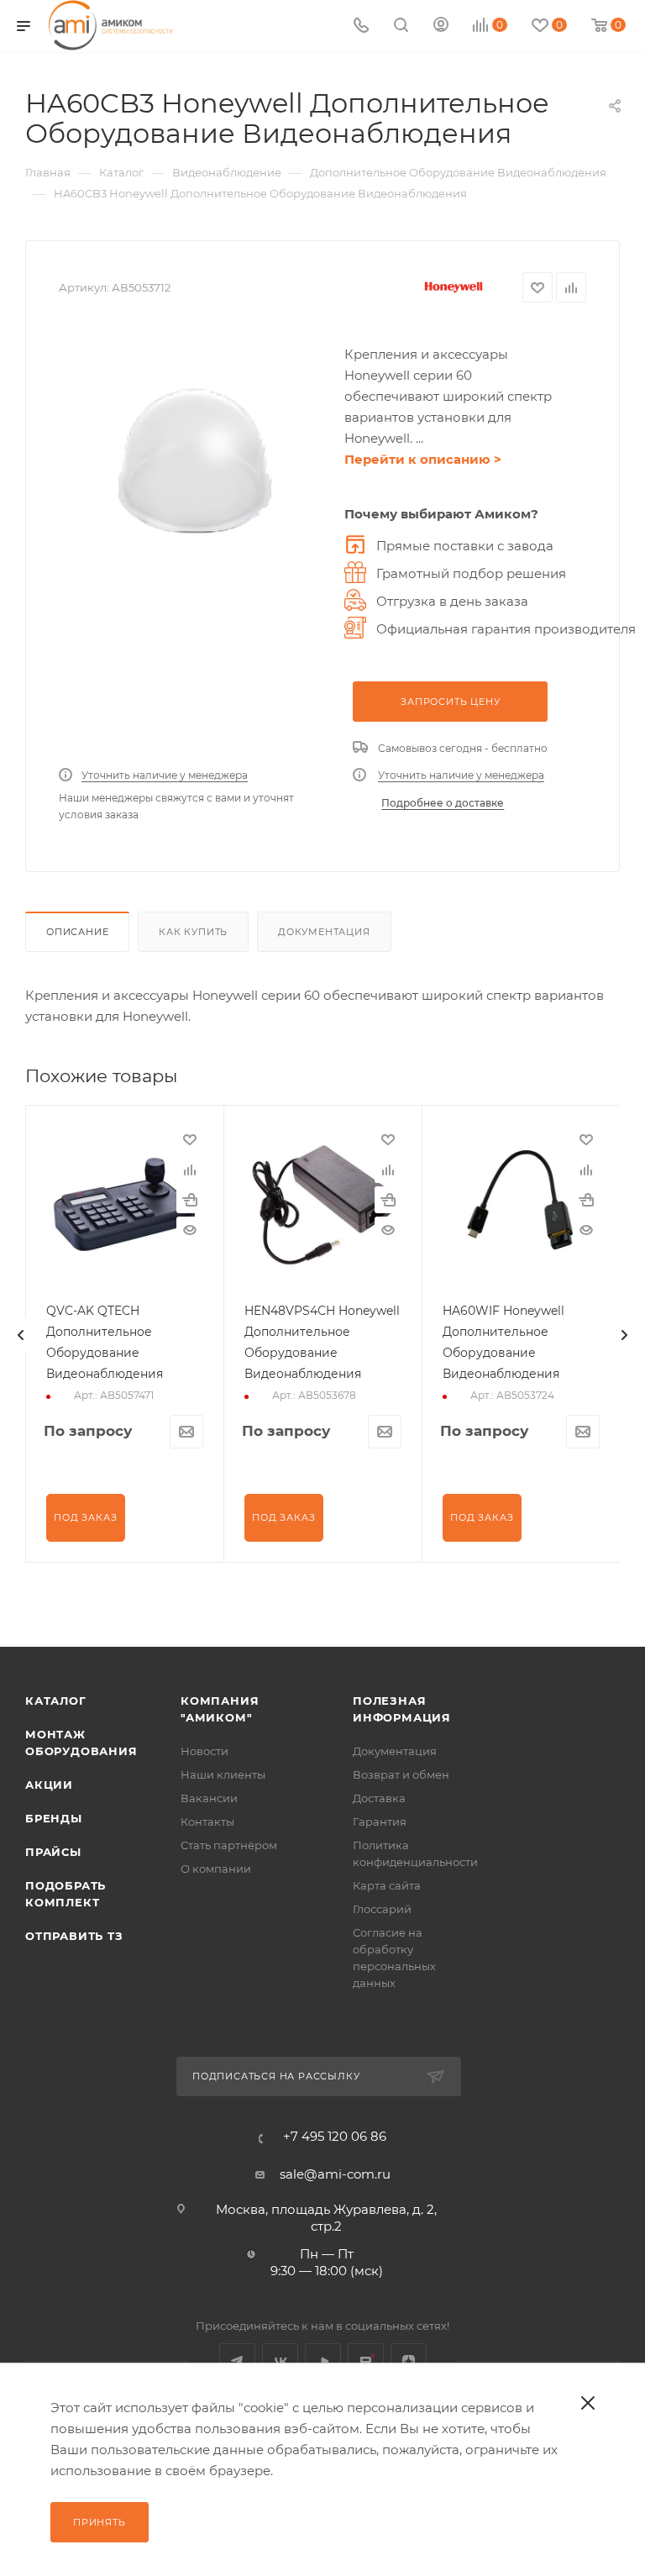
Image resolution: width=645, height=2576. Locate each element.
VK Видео (323, 2361)
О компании (216, 1869)
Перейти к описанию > (423, 459)
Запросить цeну (450, 702)
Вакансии (209, 1798)
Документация (324, 932)
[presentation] (21, 1335)
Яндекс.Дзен (409, 2361)
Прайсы (53, 1852)
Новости (205, 1751)
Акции (49, 1785)
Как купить (193, 932)
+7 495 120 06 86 (335, 2136)
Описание (77, 932)
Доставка (379, 1798)
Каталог (56, 1701)
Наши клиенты (223, 1774)
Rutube (366, 2361)
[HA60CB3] (193, 461)
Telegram (237, 2361)
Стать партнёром (229, 1845)
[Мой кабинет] (441, 26)
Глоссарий (382, 1909)
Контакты (207, 1822)
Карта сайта (387, 1885)
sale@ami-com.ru (335, 2174)
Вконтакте (280, 2361)
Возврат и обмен (401, 1774)
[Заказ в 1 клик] (190, 1200)
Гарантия (380, 1822)
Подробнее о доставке (443, 803)
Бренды (54, 1818)
